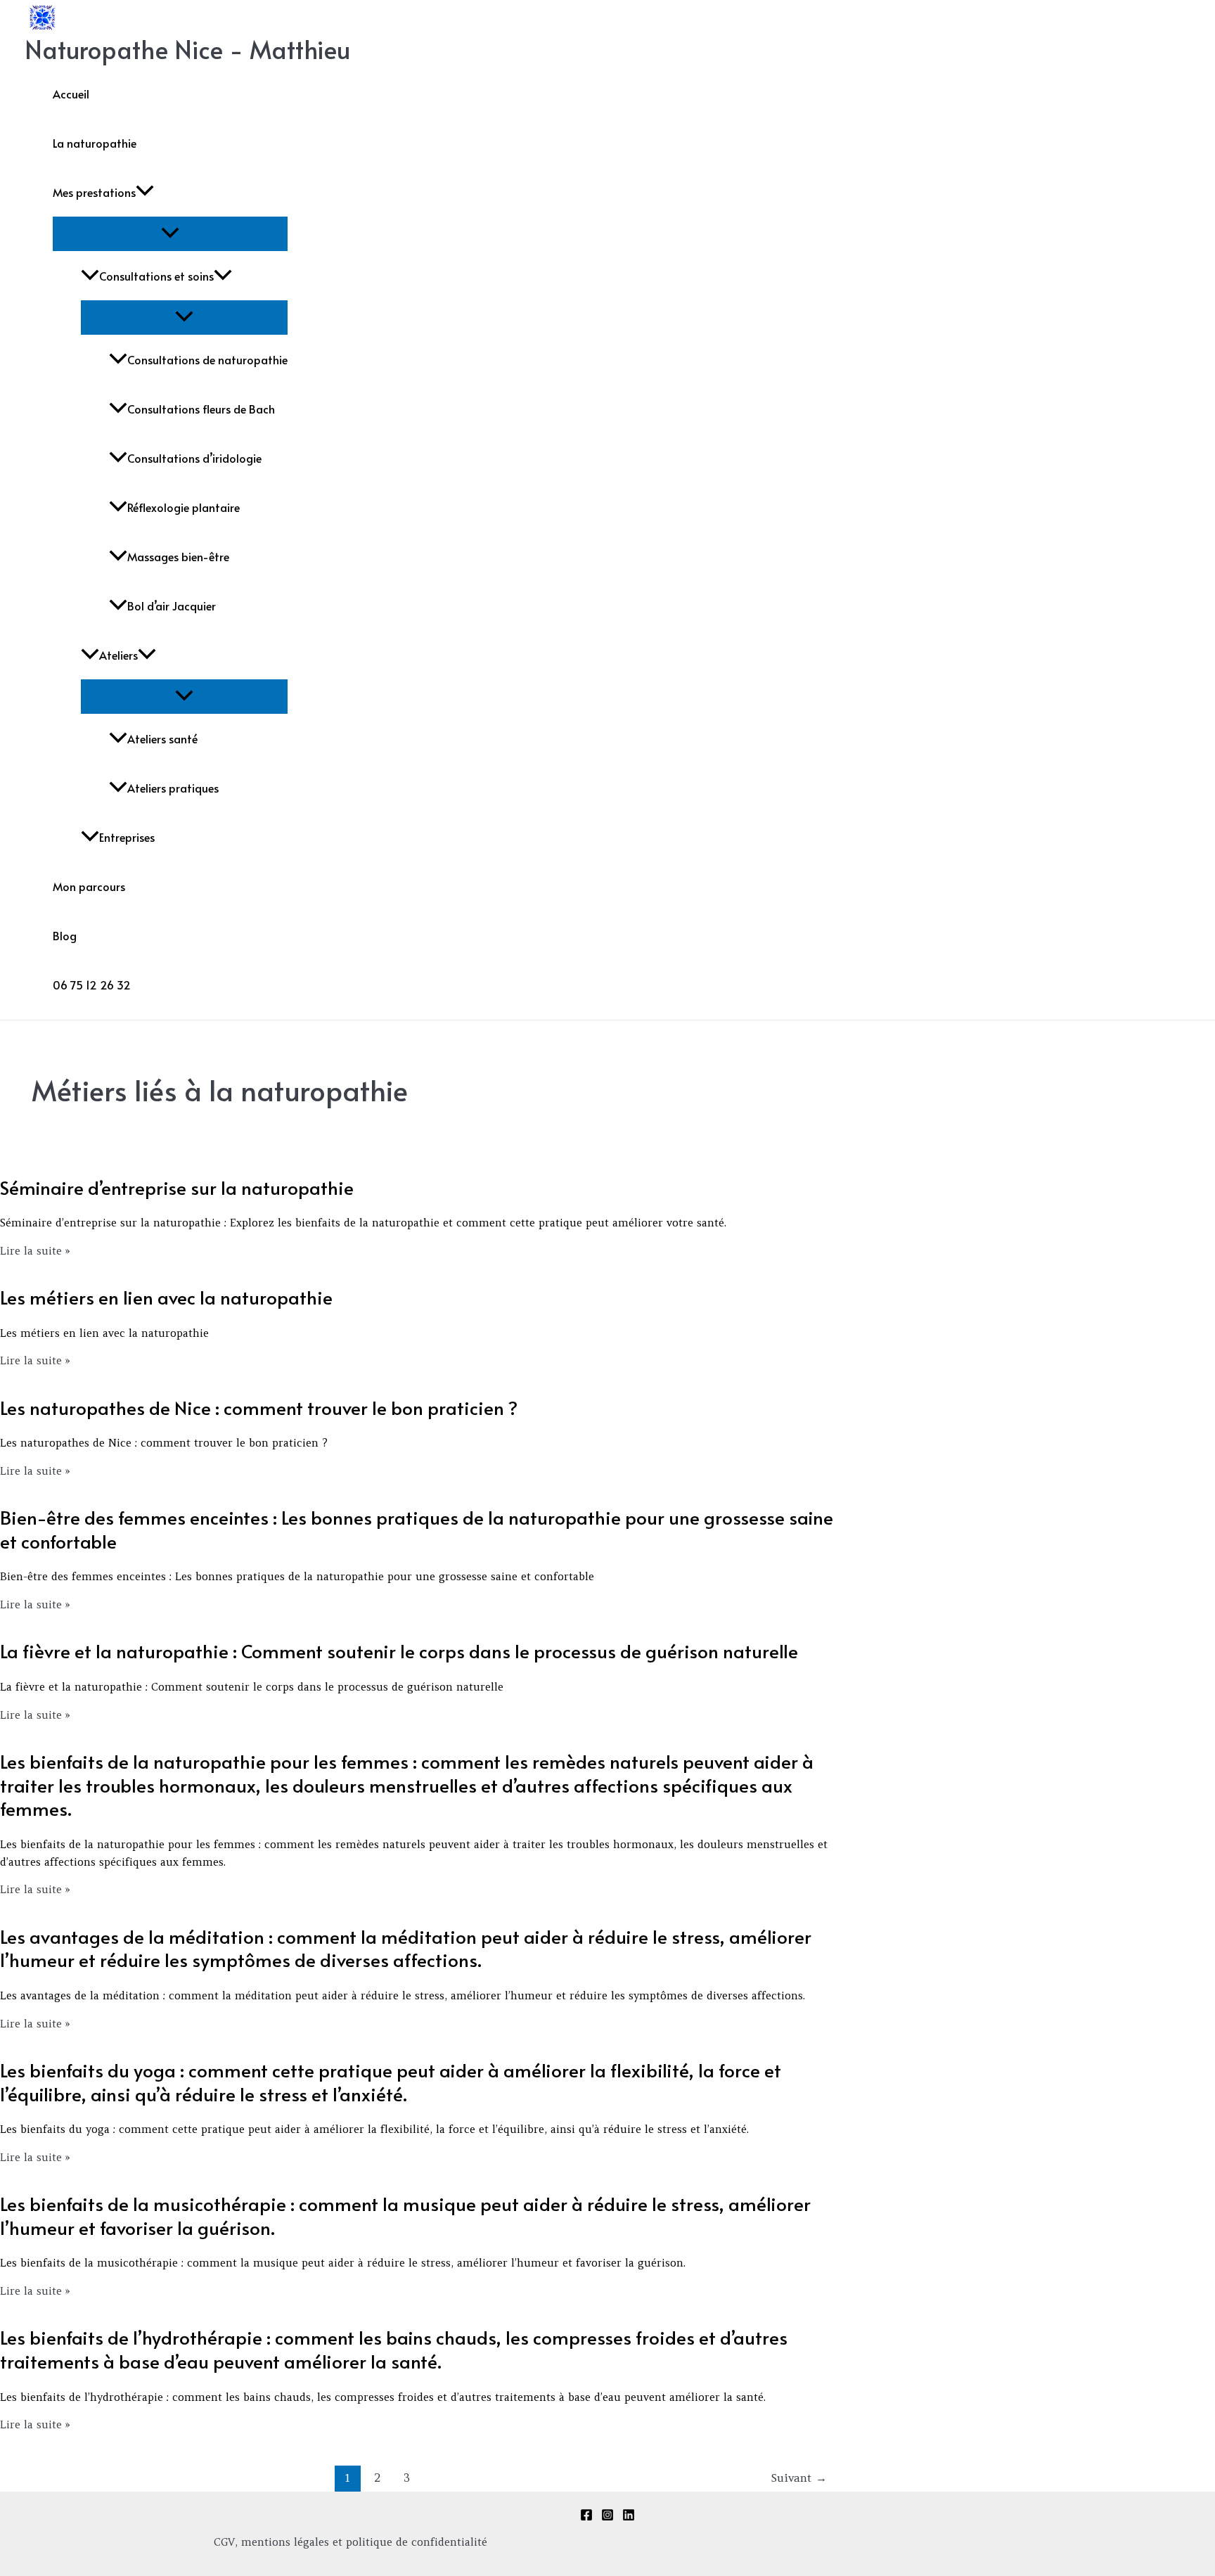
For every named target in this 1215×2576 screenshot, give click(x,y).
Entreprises (127, 837)
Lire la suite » (35, 1251)
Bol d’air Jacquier (172, 605)
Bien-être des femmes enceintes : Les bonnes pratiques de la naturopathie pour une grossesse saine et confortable (417, 1529)
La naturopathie (95, 143)
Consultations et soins (156, 276)
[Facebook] (586, 2517)
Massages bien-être (178, 556)
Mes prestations (94, 192)
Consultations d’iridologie (194, 458)
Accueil (71, 94)
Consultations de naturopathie (207, 359)
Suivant (799, 2478)
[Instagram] (607, 2517)
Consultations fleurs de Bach (201, 409)
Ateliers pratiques (173, 788)
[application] (145, 192)
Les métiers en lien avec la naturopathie (166, 1297)
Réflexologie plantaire (184, 507)
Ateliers (118, 655)
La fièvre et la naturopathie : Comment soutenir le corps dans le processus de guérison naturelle (399, 1651)
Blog (65, 935)
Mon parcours (89, 886)
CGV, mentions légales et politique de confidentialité (351, 2542)
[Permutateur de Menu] (170, 233)
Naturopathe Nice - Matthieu (187, 49)
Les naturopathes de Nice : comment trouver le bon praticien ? (259, 1407)
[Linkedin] (629, 2517)
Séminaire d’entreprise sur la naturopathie (177, 1187)
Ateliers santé (162, 738)
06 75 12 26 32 (92, 985)
